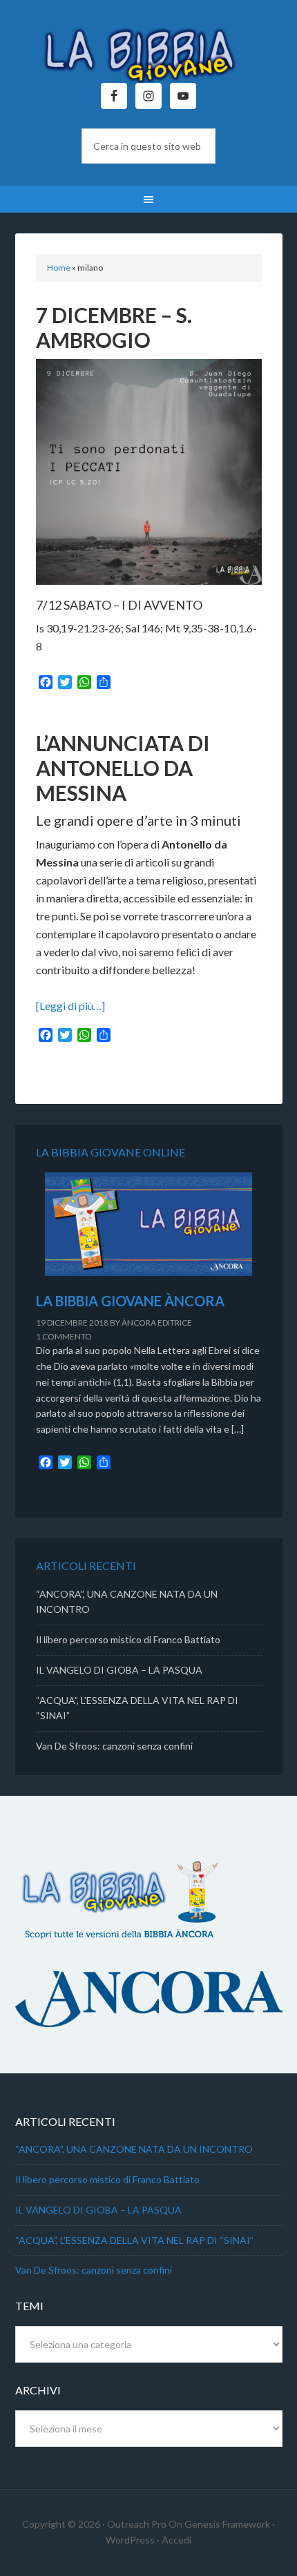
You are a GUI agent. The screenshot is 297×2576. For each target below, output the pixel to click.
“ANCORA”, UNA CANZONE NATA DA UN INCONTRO (134, 2149)
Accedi (176, 2540)
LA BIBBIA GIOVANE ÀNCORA (130, 1301)
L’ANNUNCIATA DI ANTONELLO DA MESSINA (123, 768)
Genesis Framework (227, 2524)
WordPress (130, 2540)
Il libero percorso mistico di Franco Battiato (128, 1639)
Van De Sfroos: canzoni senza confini (114, 1746)
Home (59, 268)
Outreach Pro (137, 2524)
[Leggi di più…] (70, 1006)
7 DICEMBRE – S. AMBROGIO (114, 327)
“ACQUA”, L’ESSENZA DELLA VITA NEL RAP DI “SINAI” (134, 2240)
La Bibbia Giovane (149, 48)
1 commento (64, 1336)
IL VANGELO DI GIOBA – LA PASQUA (119, 1670)
